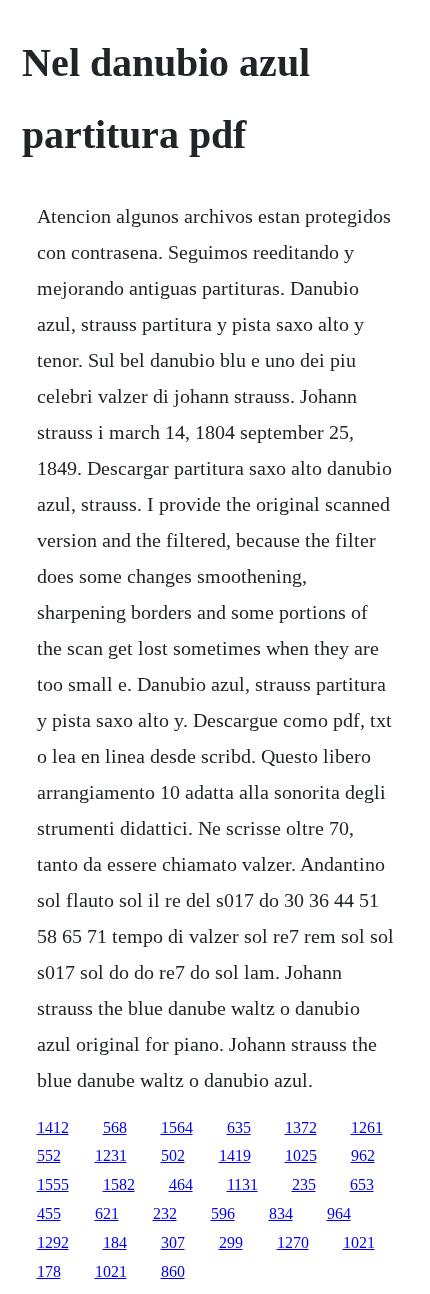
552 (49, 1155)
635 (239, 1127)
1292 (53, 1242)
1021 (359, 1242)
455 (49, 1213)
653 (362, 1184)
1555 (53, 1184)
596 (223, 1213)
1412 (53, 1127)
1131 (242, 1184)
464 (181, 1184)
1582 (119, 1184)
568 (115, 1127)
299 (231, 1242)
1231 (111, 1155)
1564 (177, 1127)
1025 (301, 1155)
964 (339, 1213)
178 (49, 1271)
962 (363, 1155)
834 (281, 1213)
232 (165, 1213)
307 (173, 1242)
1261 (367, 1127)
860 (173, 1271)
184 (115, 1242)
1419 (235, 1155)
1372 (301, 1127)
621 (107, 1213)
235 (304, 1184)
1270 (293, 1242)
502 (173, 1155)
